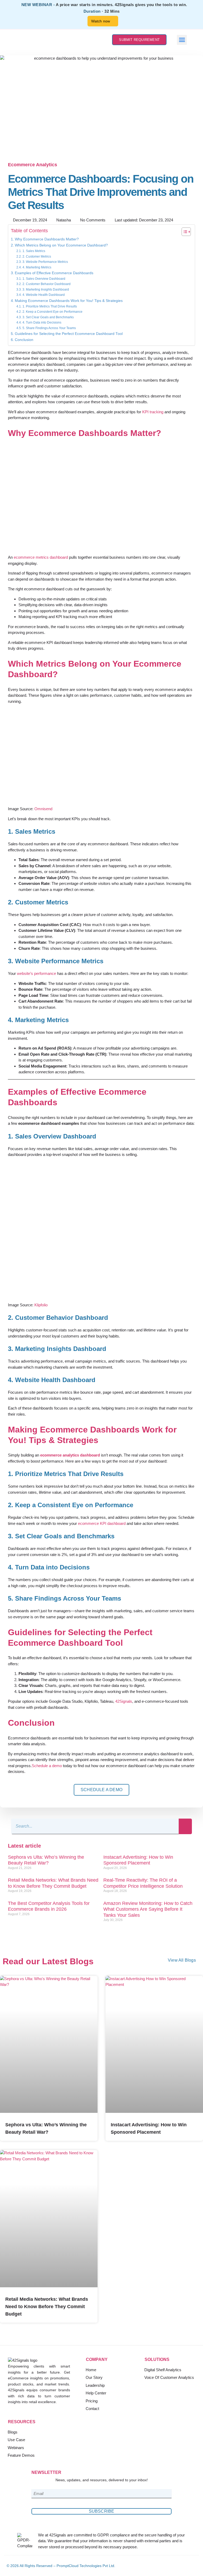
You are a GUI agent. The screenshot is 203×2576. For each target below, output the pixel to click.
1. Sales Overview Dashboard (44, 279)
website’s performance (36, 973)
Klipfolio (41, 1305)
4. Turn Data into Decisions (42, 322)
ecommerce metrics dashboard (41, 557)
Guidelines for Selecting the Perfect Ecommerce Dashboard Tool (69, 334)
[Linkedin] (175, 2566)
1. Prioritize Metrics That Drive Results (50, 306)
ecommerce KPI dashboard (102, 1523)
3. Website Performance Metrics (45, 262)
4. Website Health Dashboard (43, 295)
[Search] (185, 1826)
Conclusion (24, 340)
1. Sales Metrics (34, 251)
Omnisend (43, 809)
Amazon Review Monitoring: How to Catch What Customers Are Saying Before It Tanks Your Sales (148, 1909)
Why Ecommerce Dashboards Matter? (47, 239)
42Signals (124, 1701)
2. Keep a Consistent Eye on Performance (52, 312)
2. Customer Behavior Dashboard (46, 284)
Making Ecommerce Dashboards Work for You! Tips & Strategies (69, 301)
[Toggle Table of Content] (184, 232)
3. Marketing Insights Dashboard (46, 290)
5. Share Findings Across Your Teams (49, 328)
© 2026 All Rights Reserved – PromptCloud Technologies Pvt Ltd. (61, 2566)
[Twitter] (184, 2566)
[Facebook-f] (167, 2566)
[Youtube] (193, 2566)
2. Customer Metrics (37, 257)
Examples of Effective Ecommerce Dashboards (54, 273)
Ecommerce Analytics (33, 165)
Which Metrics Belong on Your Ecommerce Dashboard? (61, 245)
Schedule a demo (47, 1766)
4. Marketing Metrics (37, 267)
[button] (182, 40)
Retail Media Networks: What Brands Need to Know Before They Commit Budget (47, 2307)
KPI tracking (153, 412)
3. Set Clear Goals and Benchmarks (48, 317)
